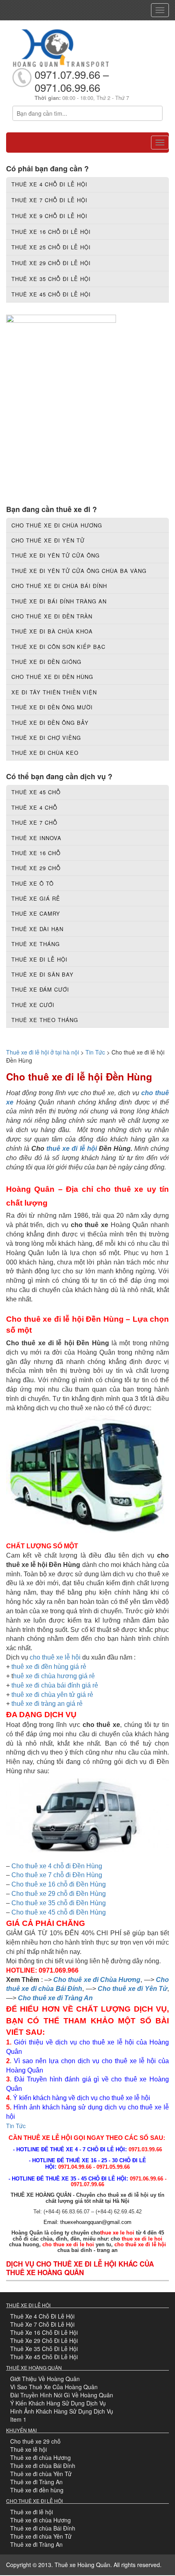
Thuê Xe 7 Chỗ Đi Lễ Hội (42, 2324)
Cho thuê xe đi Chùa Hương (97, 1980)
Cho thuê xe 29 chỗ (35, 2441)
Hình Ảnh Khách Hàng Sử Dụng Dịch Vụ (62, 2411)
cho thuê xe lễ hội (55, 1657)
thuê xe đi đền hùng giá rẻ (49, 1667)
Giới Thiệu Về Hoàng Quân (45, 2379)
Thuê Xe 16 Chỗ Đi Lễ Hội (44, 2332)
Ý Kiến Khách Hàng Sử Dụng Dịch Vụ (58, 2403)
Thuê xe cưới (33, 1005)
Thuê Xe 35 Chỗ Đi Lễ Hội (44, 2349)
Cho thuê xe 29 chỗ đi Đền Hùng (59, 1894)
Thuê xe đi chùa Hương (40, 2457)
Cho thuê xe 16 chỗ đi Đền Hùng (59, 1884)
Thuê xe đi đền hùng (37, 2490)
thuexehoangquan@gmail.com (96, 2222)
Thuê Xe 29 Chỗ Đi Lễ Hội (44, 2340)
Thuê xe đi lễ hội (32, 2512)
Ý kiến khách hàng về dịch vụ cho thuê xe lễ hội (82, 2098)
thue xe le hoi (117, 2233)
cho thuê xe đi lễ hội (140, 2244)
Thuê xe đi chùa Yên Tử (41, 2474)
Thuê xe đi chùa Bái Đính (43, 2466)
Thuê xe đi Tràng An (36, 2482)
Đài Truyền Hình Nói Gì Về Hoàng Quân (62, 2395)
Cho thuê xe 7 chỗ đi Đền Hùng (57, 1875)
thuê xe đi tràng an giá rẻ (47, 1704)
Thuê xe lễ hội (28, 2449)
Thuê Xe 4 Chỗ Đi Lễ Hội (42, 2316)
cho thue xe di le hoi (68, 2244)
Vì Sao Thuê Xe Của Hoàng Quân (54, 2387)
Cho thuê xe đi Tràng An (55, 1998)
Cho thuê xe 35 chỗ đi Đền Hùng (59, 1903)
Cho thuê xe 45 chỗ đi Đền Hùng (59, 1912)
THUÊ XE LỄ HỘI (48, 2138)
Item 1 (18, 2419)
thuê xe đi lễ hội (71, 1149)
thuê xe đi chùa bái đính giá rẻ (55, 1685)
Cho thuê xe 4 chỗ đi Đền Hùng (57, 1866)
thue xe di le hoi (142, 2239)
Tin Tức (95, 1052)
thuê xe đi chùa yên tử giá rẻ (52, 1695)
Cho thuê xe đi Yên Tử (132, 1989)
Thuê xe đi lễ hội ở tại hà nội (43, 1052)
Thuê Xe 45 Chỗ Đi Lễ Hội (44, 2357)
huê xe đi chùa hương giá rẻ (54, 1676)
